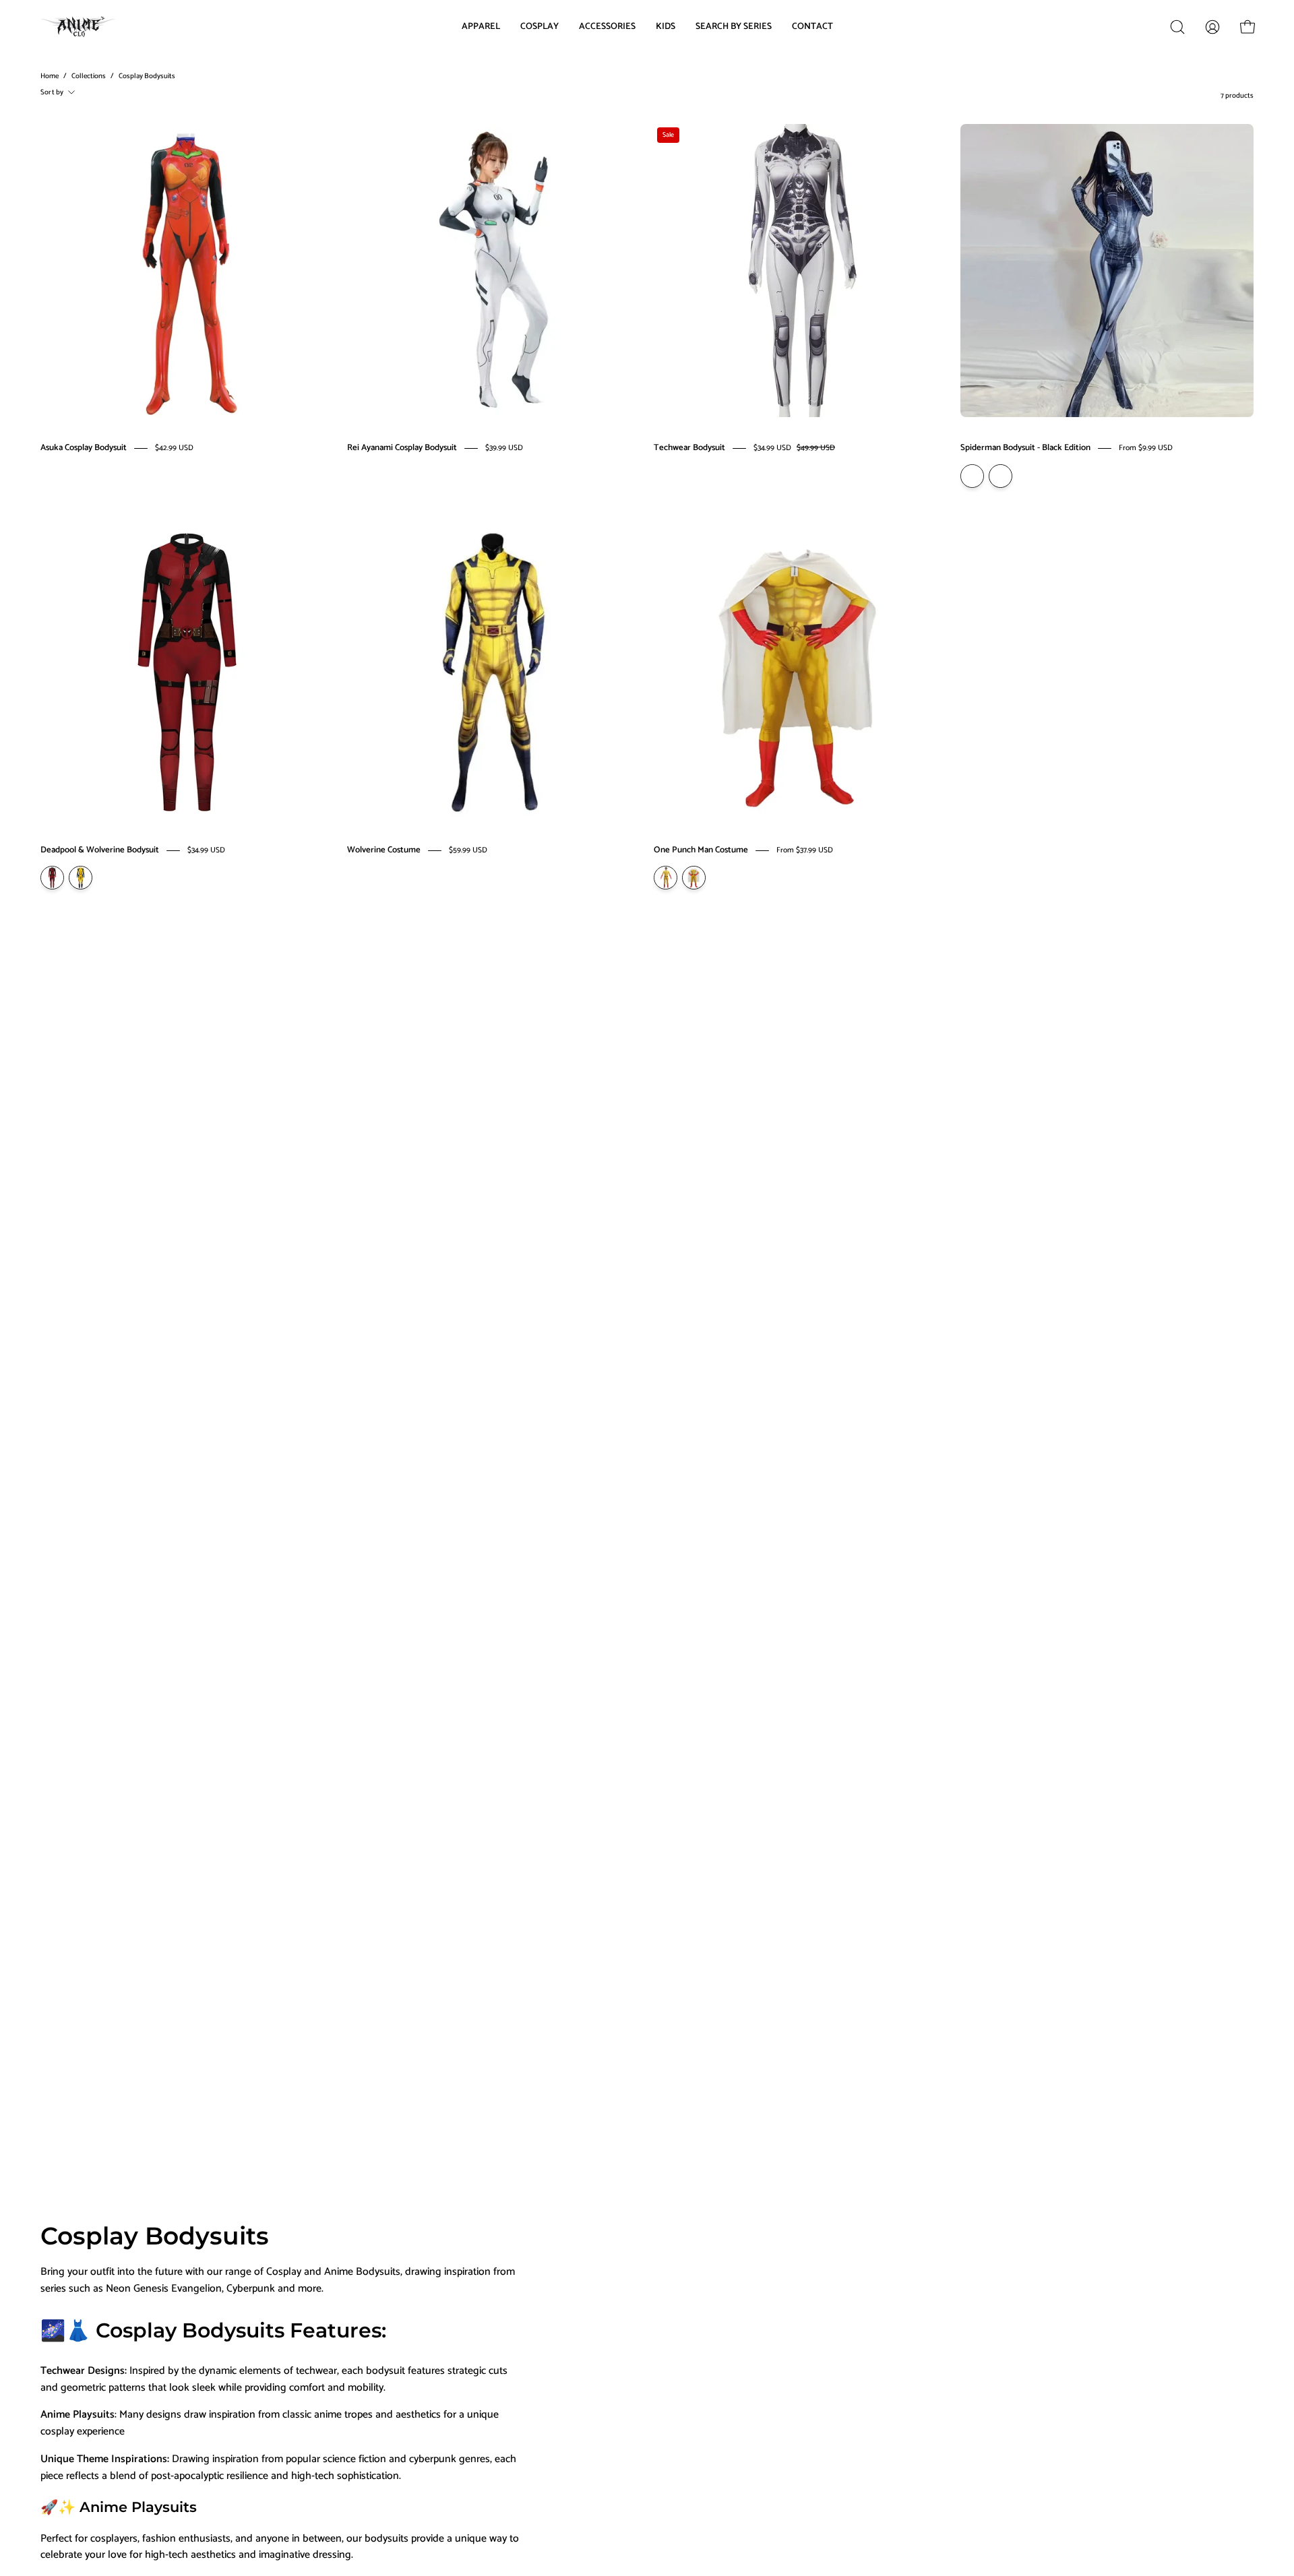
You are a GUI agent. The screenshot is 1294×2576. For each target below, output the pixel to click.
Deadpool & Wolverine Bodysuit (100, 850)
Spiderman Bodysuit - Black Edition (1025, 448)
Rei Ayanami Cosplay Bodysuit (402, 448)
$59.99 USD (468, 850)
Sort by (52, 92)
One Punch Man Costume (701, 850)
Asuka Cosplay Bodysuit (84, 448)
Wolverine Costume (384, 850)
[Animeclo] (81, 27)
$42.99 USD (174, 448)
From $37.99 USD (805, 850)
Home (50, 76)
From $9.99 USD (1146, 448)
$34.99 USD (206, 850)
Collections (89, 76)
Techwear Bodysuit (689, 448)
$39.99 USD (504, 448)
